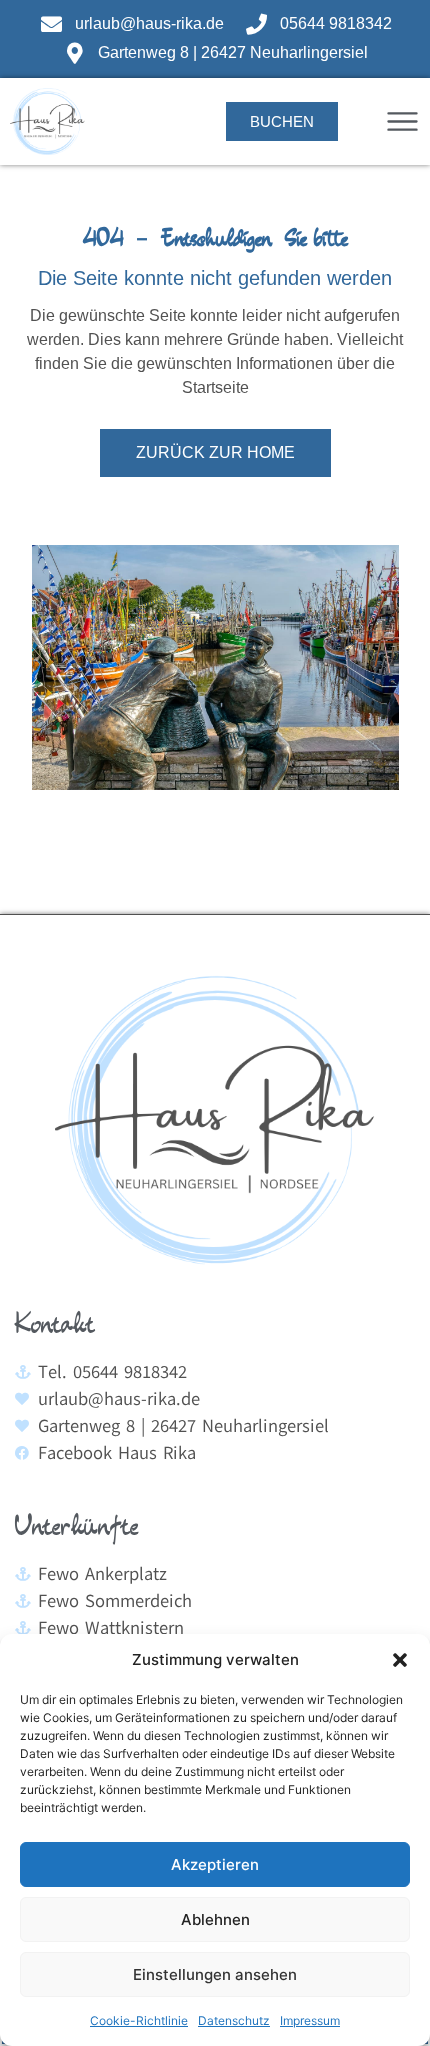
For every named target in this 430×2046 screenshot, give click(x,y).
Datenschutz (234, 2020)
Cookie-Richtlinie (139, 2020)
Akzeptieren (215, 1864)
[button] (400, 1660)
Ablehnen (215, 1919)
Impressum (310, 2020)
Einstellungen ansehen (215, 1974)
